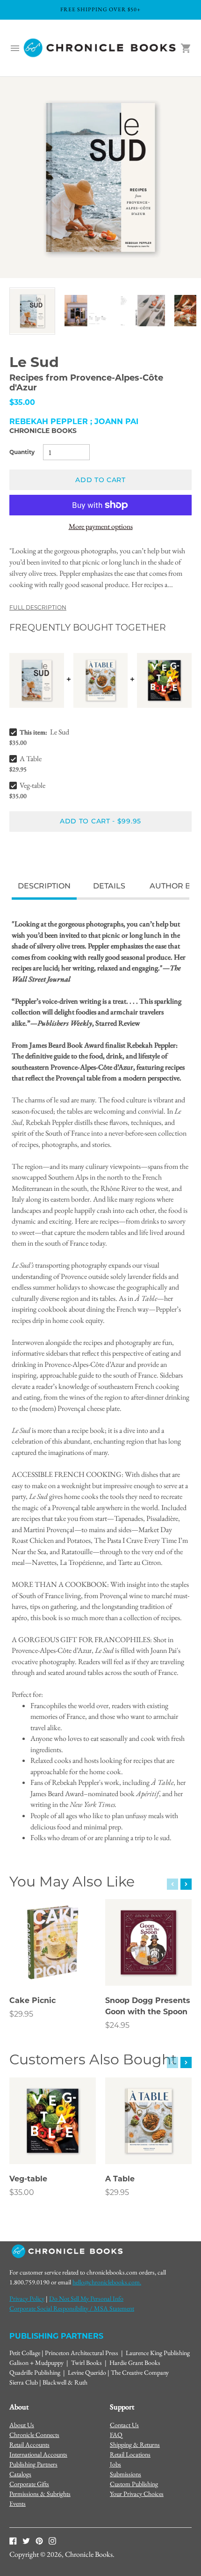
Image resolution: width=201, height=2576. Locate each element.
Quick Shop (53, 1966)
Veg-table (32, 785)
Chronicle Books (43, 431)
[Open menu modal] (15, 48)
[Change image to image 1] (32, 311)
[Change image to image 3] (142, 311)
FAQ (116, 2435)
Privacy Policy (27, 2298)
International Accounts (38, 2454)
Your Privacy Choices (137, 2494)
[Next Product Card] (186, 1884)
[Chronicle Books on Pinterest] (39, 2540)
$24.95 (117, 2025)
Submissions (126, 2474)
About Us (22, 2425)
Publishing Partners (33, 2464)
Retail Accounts (29, 2444)
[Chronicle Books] (100, 48)
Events (18, 2503)
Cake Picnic (32, 2000)
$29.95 (21, 2014)
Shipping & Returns (135, 2444)
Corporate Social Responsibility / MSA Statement (72, 2308)
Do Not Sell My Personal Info (86, 2298)
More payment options (101, 526)
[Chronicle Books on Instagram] (52, 2540)
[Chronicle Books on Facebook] (13, 2540)
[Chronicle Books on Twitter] (26, 2540)
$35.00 (22, 2192)
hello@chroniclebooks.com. (107, 2282)
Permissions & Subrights (40, 2494)
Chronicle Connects (34, 2435)
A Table (31, 759)
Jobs (115, 2464)
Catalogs (20, 2474)
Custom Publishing (134, 2484)
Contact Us (124, 2425)
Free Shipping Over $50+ (100, 9)
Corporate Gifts (29, 2484)
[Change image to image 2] (87, 311)
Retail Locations (130, 2454)
